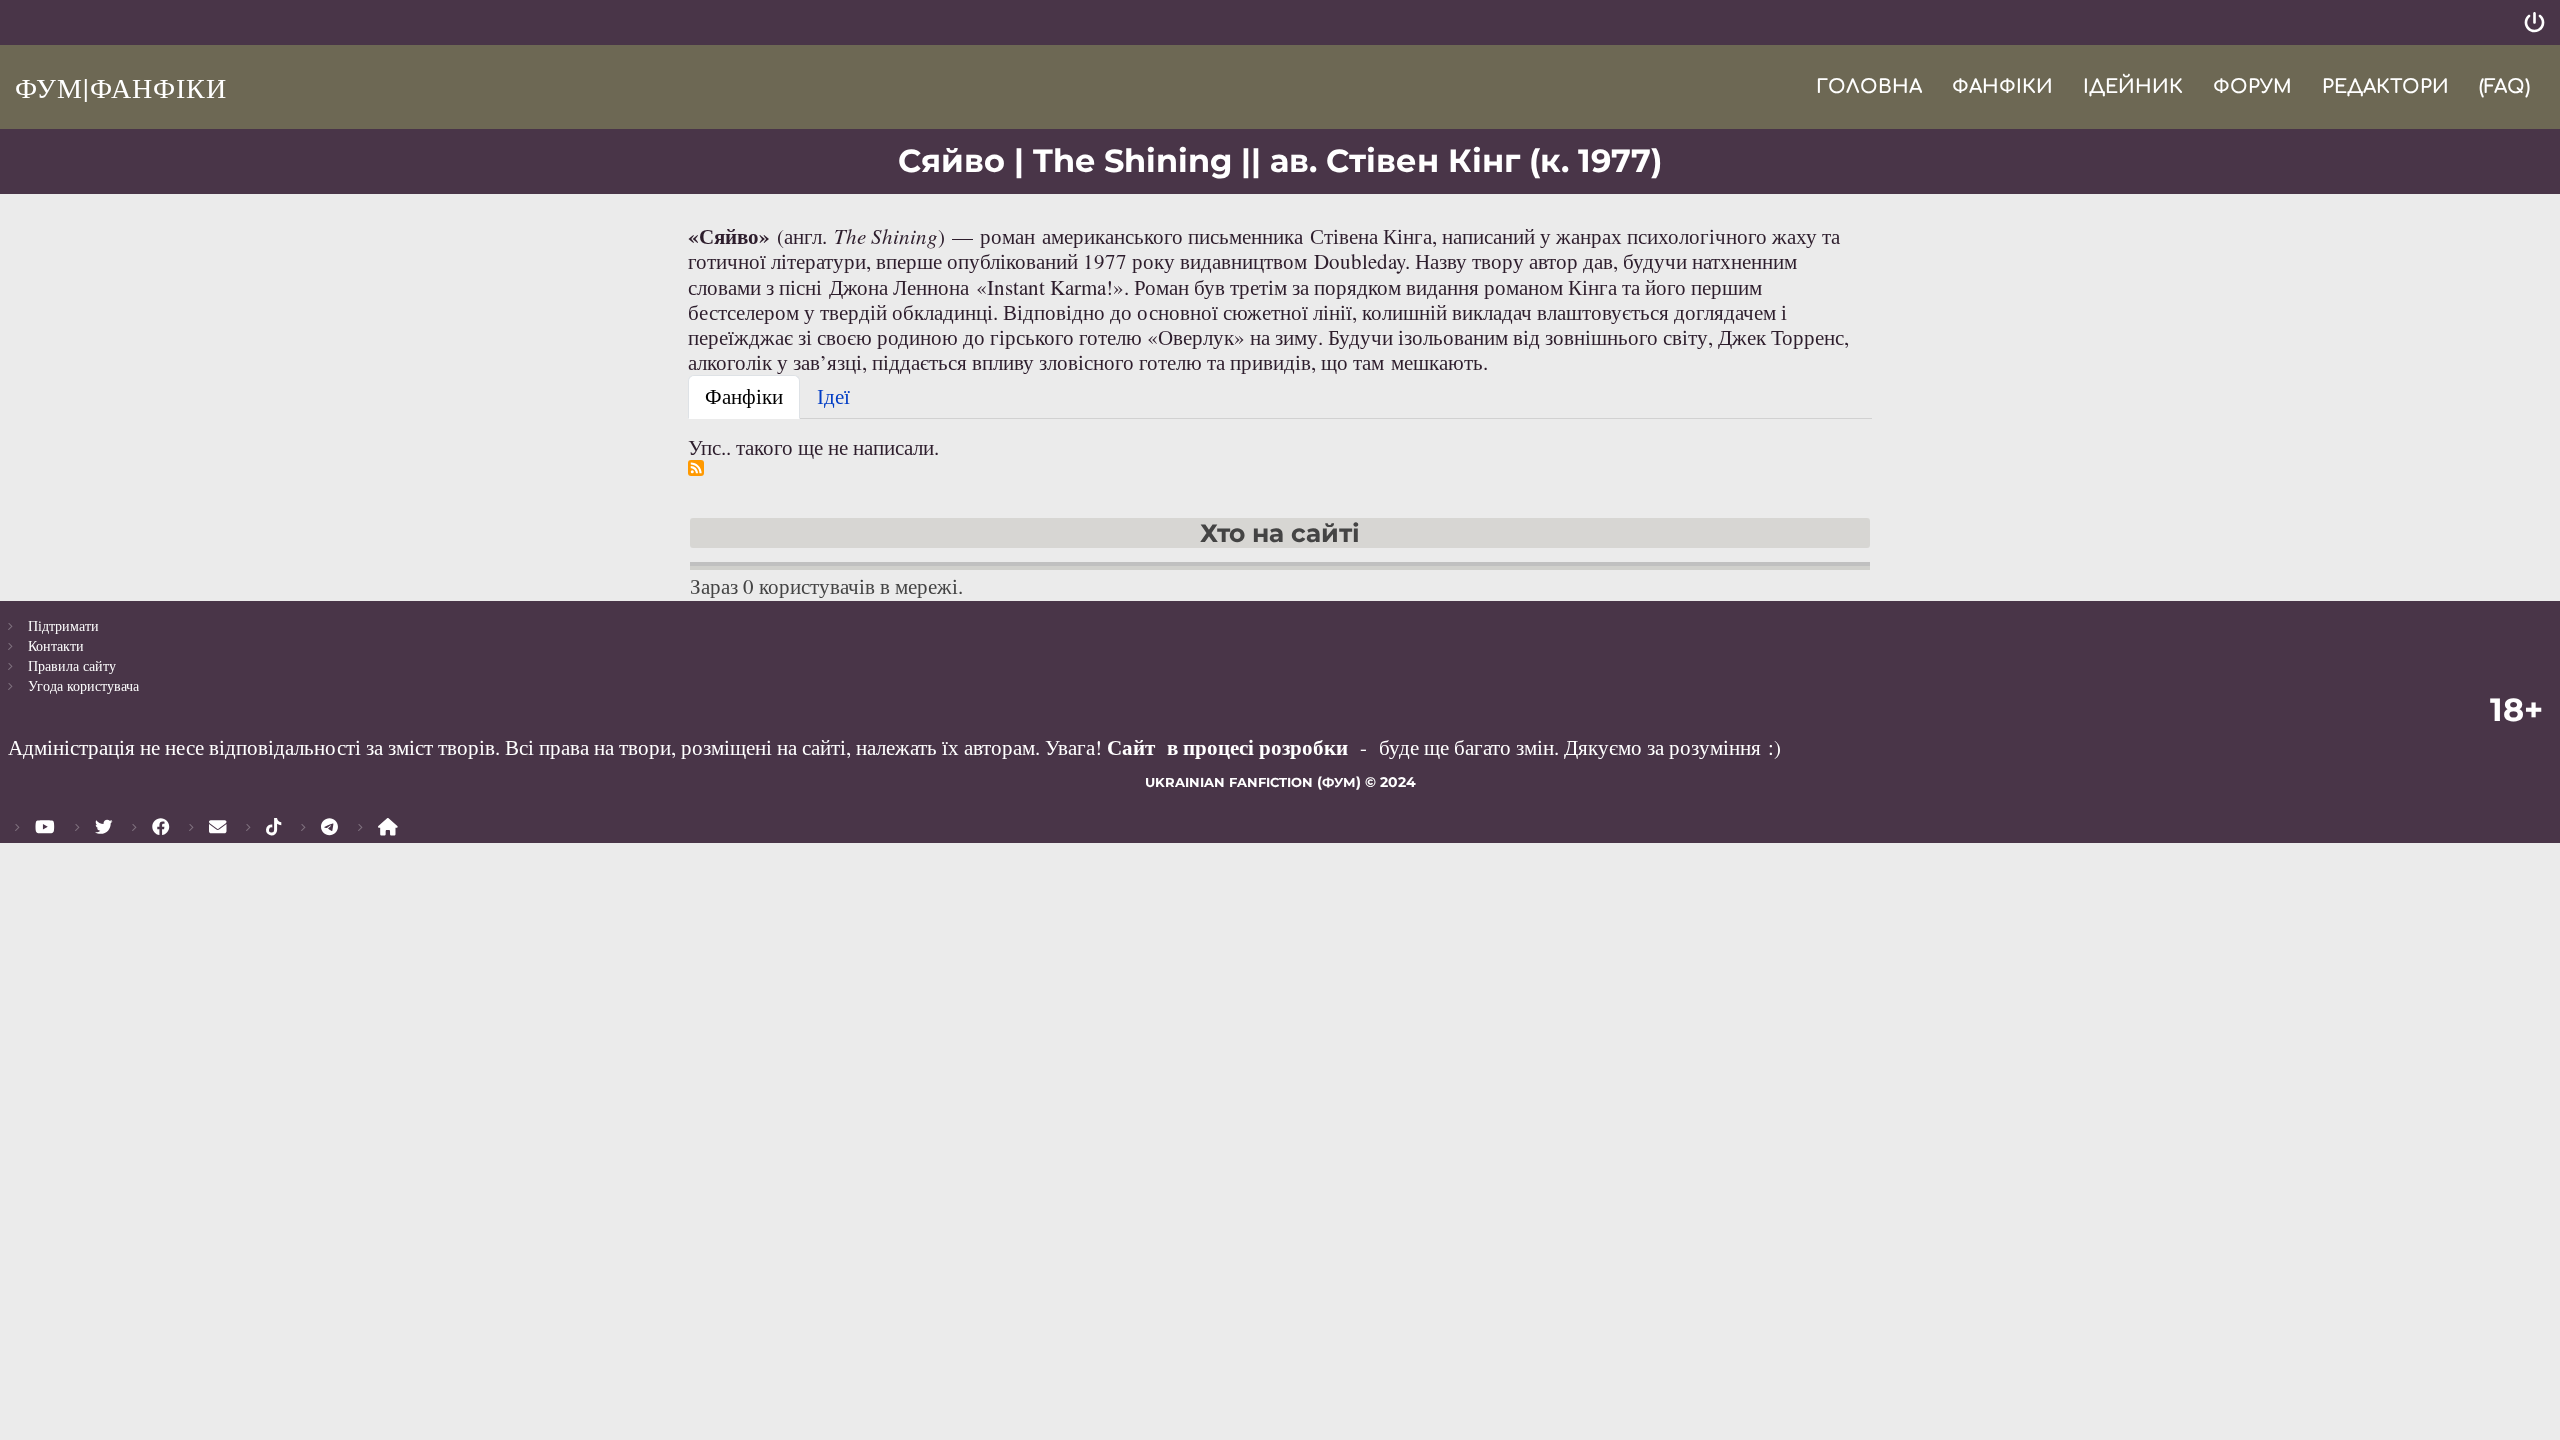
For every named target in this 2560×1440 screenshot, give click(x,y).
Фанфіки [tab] (744, 396)
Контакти (56, 645)
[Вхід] (2534, 22)
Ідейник (2133, 86)
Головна (1869, 86)
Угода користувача (83, 685)
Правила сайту (72, 665)
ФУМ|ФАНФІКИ (121, 87)
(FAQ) (2504, 86)
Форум (2252, 86)
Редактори (2385, 86)
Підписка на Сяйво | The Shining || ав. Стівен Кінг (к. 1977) (696, 468)
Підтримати (63, 625)
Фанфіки (2002, 86)
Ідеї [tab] (833, 396)
